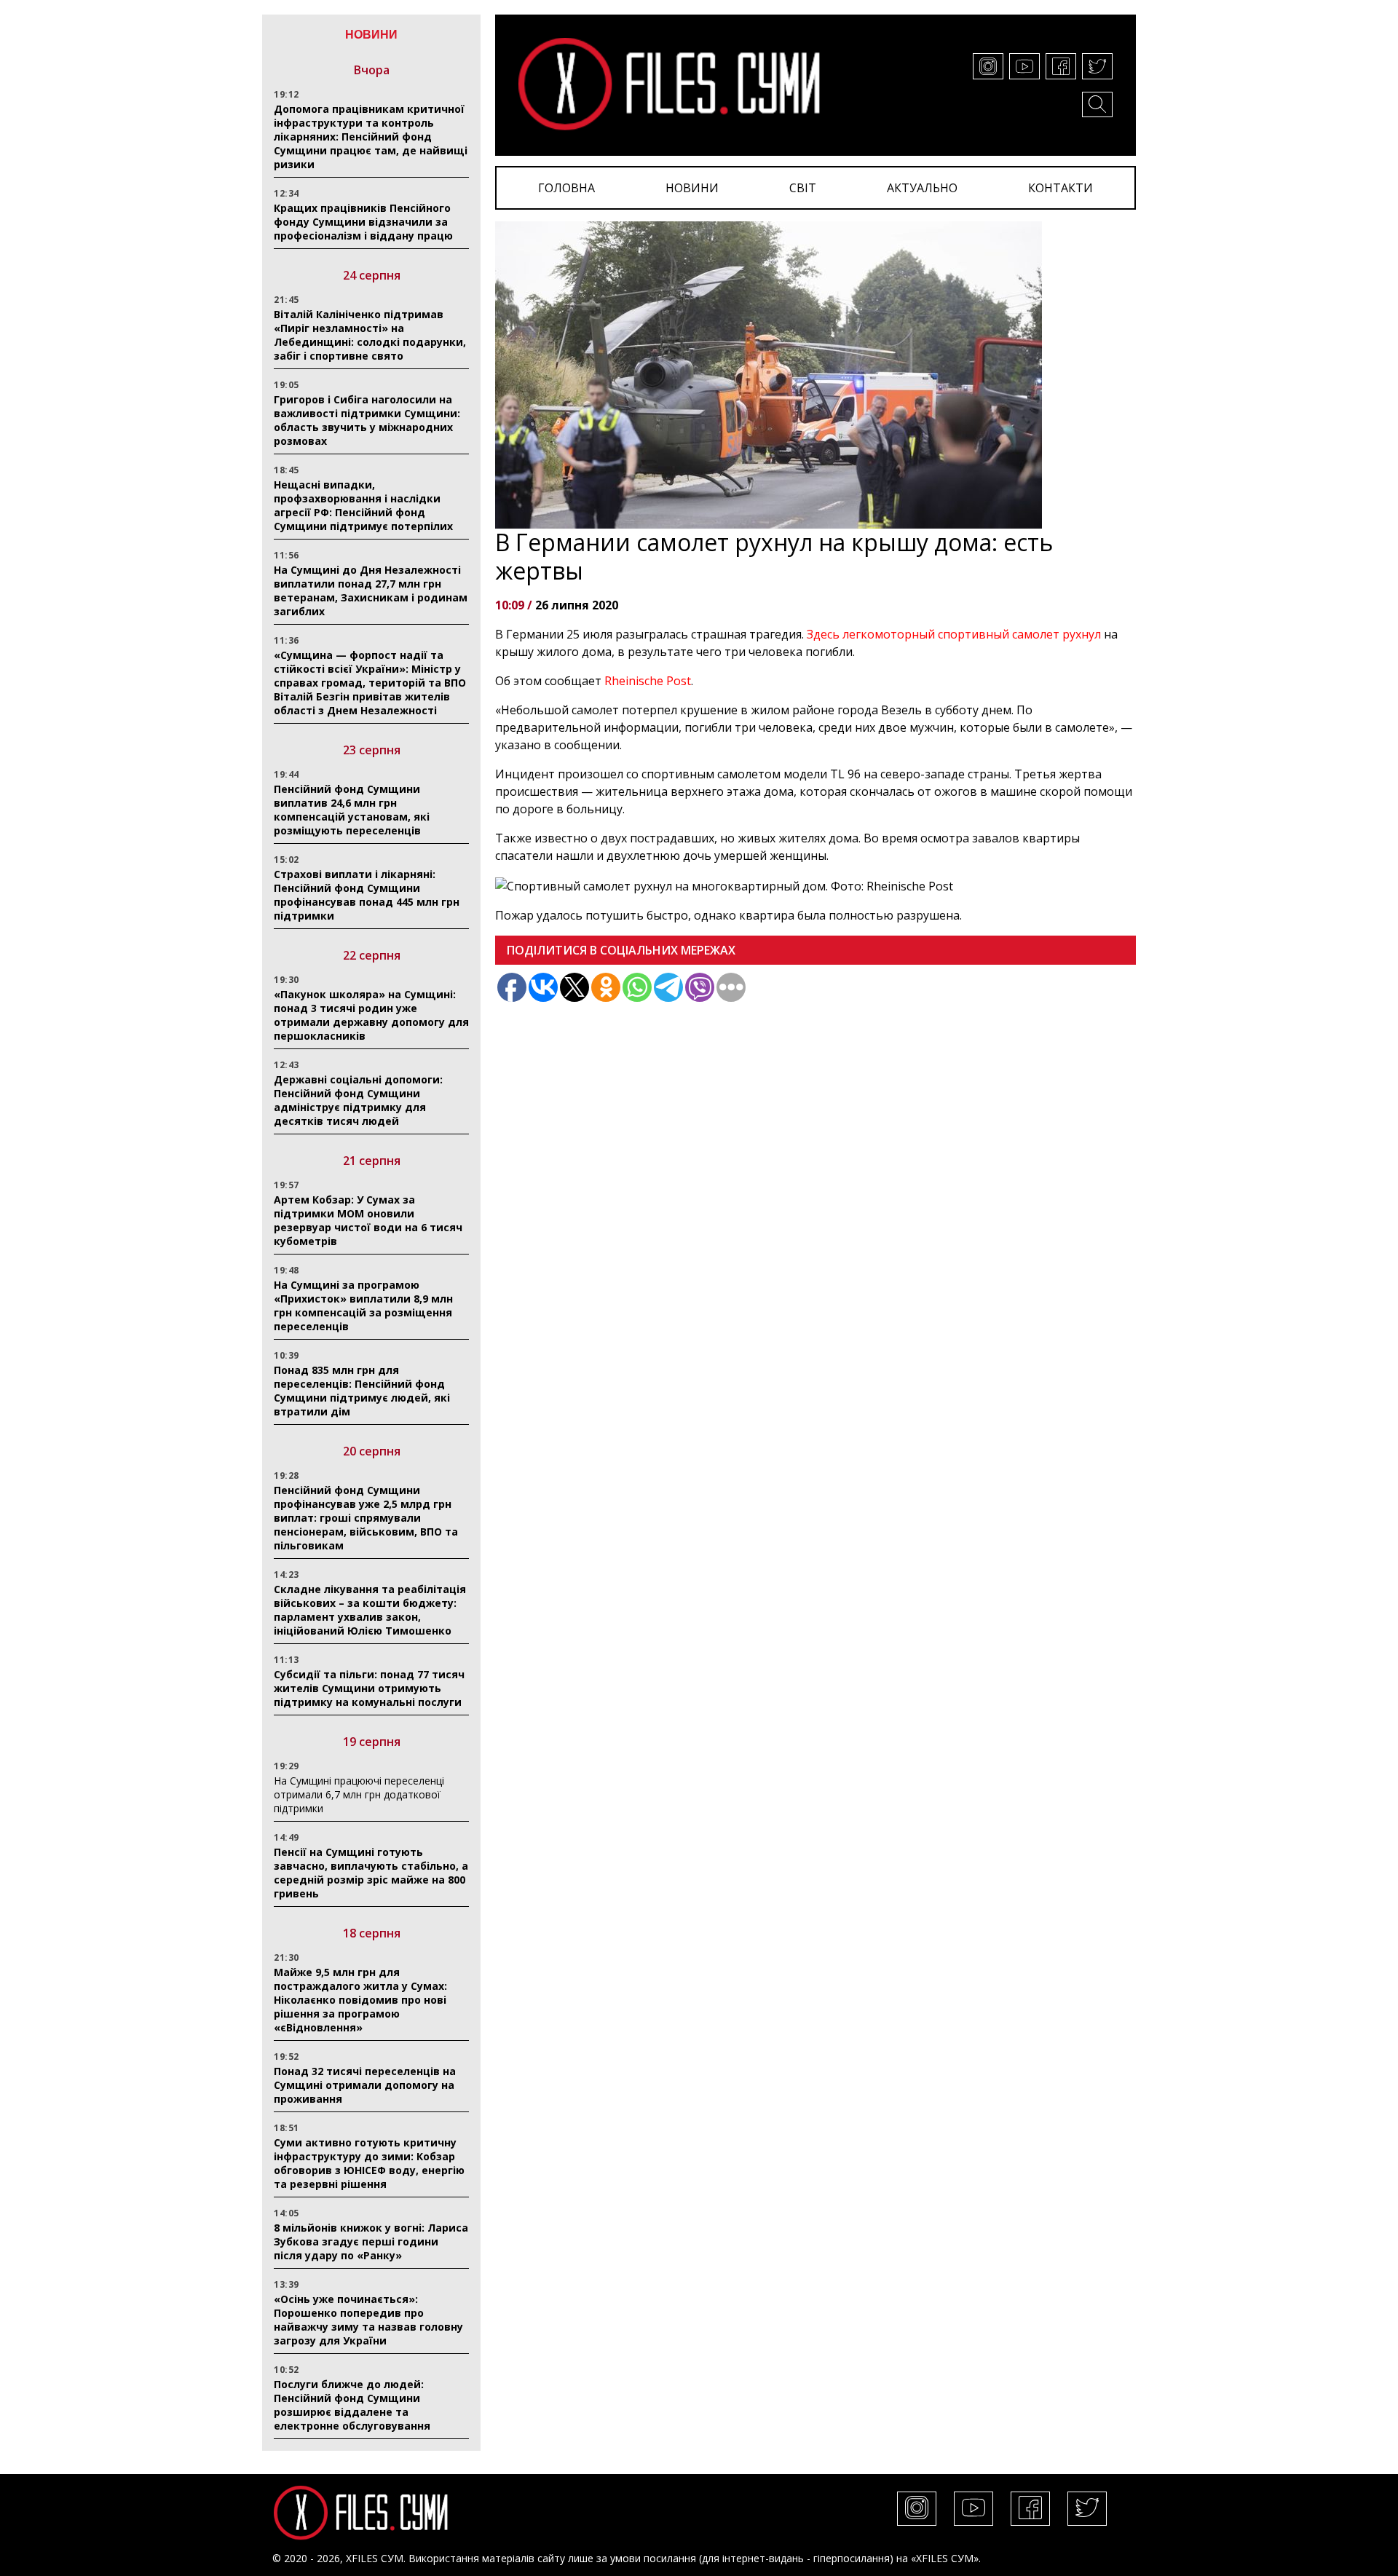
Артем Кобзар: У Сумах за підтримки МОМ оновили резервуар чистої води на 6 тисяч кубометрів (368, 1220)
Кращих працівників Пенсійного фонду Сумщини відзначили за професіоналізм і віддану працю (363, 222)
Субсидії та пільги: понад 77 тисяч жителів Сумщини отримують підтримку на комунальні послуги (369, 1688)
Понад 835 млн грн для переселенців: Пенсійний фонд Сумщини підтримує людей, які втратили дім (362, 1391)
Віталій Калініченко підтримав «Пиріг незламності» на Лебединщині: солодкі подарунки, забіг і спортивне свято (370, 335)
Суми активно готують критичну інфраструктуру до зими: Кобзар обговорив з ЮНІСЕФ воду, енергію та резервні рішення (369, 2163)
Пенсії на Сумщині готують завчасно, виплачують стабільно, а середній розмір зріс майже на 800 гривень (371, 1873)
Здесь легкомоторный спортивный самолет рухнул (954, 634)
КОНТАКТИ (1061, 188)
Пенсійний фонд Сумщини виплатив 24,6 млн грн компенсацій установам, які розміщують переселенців (352, 810)
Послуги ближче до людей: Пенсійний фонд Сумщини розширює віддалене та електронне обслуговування (352, 2405)
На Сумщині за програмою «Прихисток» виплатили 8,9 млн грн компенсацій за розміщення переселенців (363, 1305)
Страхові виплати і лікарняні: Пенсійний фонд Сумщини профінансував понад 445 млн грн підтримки (367, 895)
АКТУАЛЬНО (922, 188)
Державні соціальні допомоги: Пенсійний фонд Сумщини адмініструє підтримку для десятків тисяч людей (358, 1100)
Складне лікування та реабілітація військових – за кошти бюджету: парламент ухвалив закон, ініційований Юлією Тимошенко (370, 1610)
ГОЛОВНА (566, 188)
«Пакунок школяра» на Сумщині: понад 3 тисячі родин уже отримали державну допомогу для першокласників (371, 1015)
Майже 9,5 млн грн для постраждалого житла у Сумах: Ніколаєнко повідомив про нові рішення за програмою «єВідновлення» (360, 2000)
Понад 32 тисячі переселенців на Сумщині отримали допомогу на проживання (365, 2085)
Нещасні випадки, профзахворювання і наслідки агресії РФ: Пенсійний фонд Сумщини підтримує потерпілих (363, 505)
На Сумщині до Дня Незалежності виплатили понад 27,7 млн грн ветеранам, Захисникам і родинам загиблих (371, 590)
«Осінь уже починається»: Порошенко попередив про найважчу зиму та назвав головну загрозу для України (368, 2320)
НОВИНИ (692, 188)
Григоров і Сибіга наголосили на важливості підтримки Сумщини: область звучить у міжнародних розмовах (367, 420)
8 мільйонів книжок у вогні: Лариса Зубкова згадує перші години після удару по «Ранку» (371, 2241)
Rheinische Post (648, 681)
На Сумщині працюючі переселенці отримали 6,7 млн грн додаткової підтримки (359, 1794)
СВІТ (803, 188)
